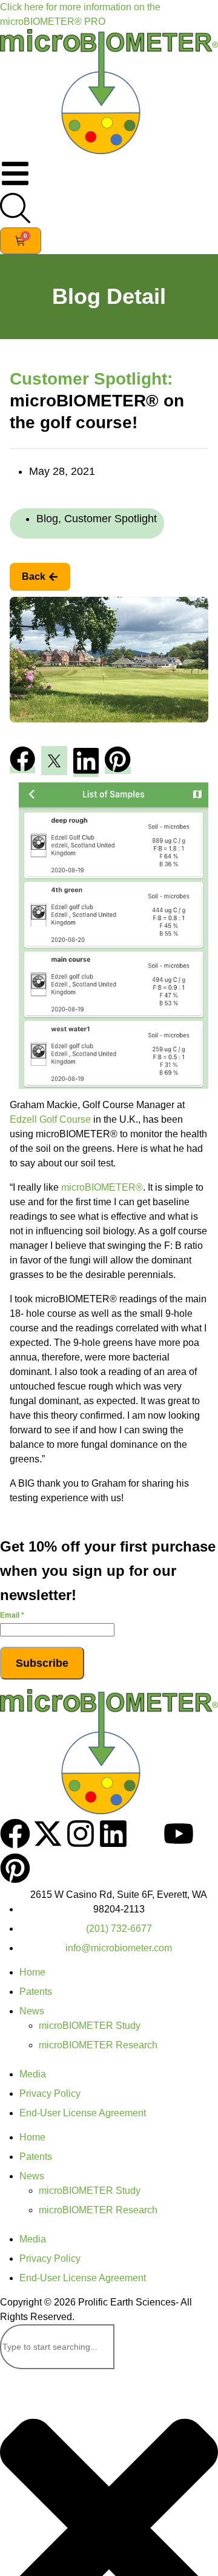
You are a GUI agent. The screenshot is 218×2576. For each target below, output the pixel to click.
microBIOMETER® (102, 1187)
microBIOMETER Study (90, 2026)
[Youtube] (179, 1834)
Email (12, 1615)
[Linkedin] (113, 1834)
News (32, 2011)
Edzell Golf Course (50, 1119)
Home (32, 1972)
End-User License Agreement (83, 2113)
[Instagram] (81, 1834)
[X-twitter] (48, 1834)
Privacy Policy (50, 2093)
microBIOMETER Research (98, 2045)
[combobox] (57, 2347)
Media (33, 2074)
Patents (36, 1992)
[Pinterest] (15, 1868)
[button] (22, 761)
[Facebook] (15, 1834)
